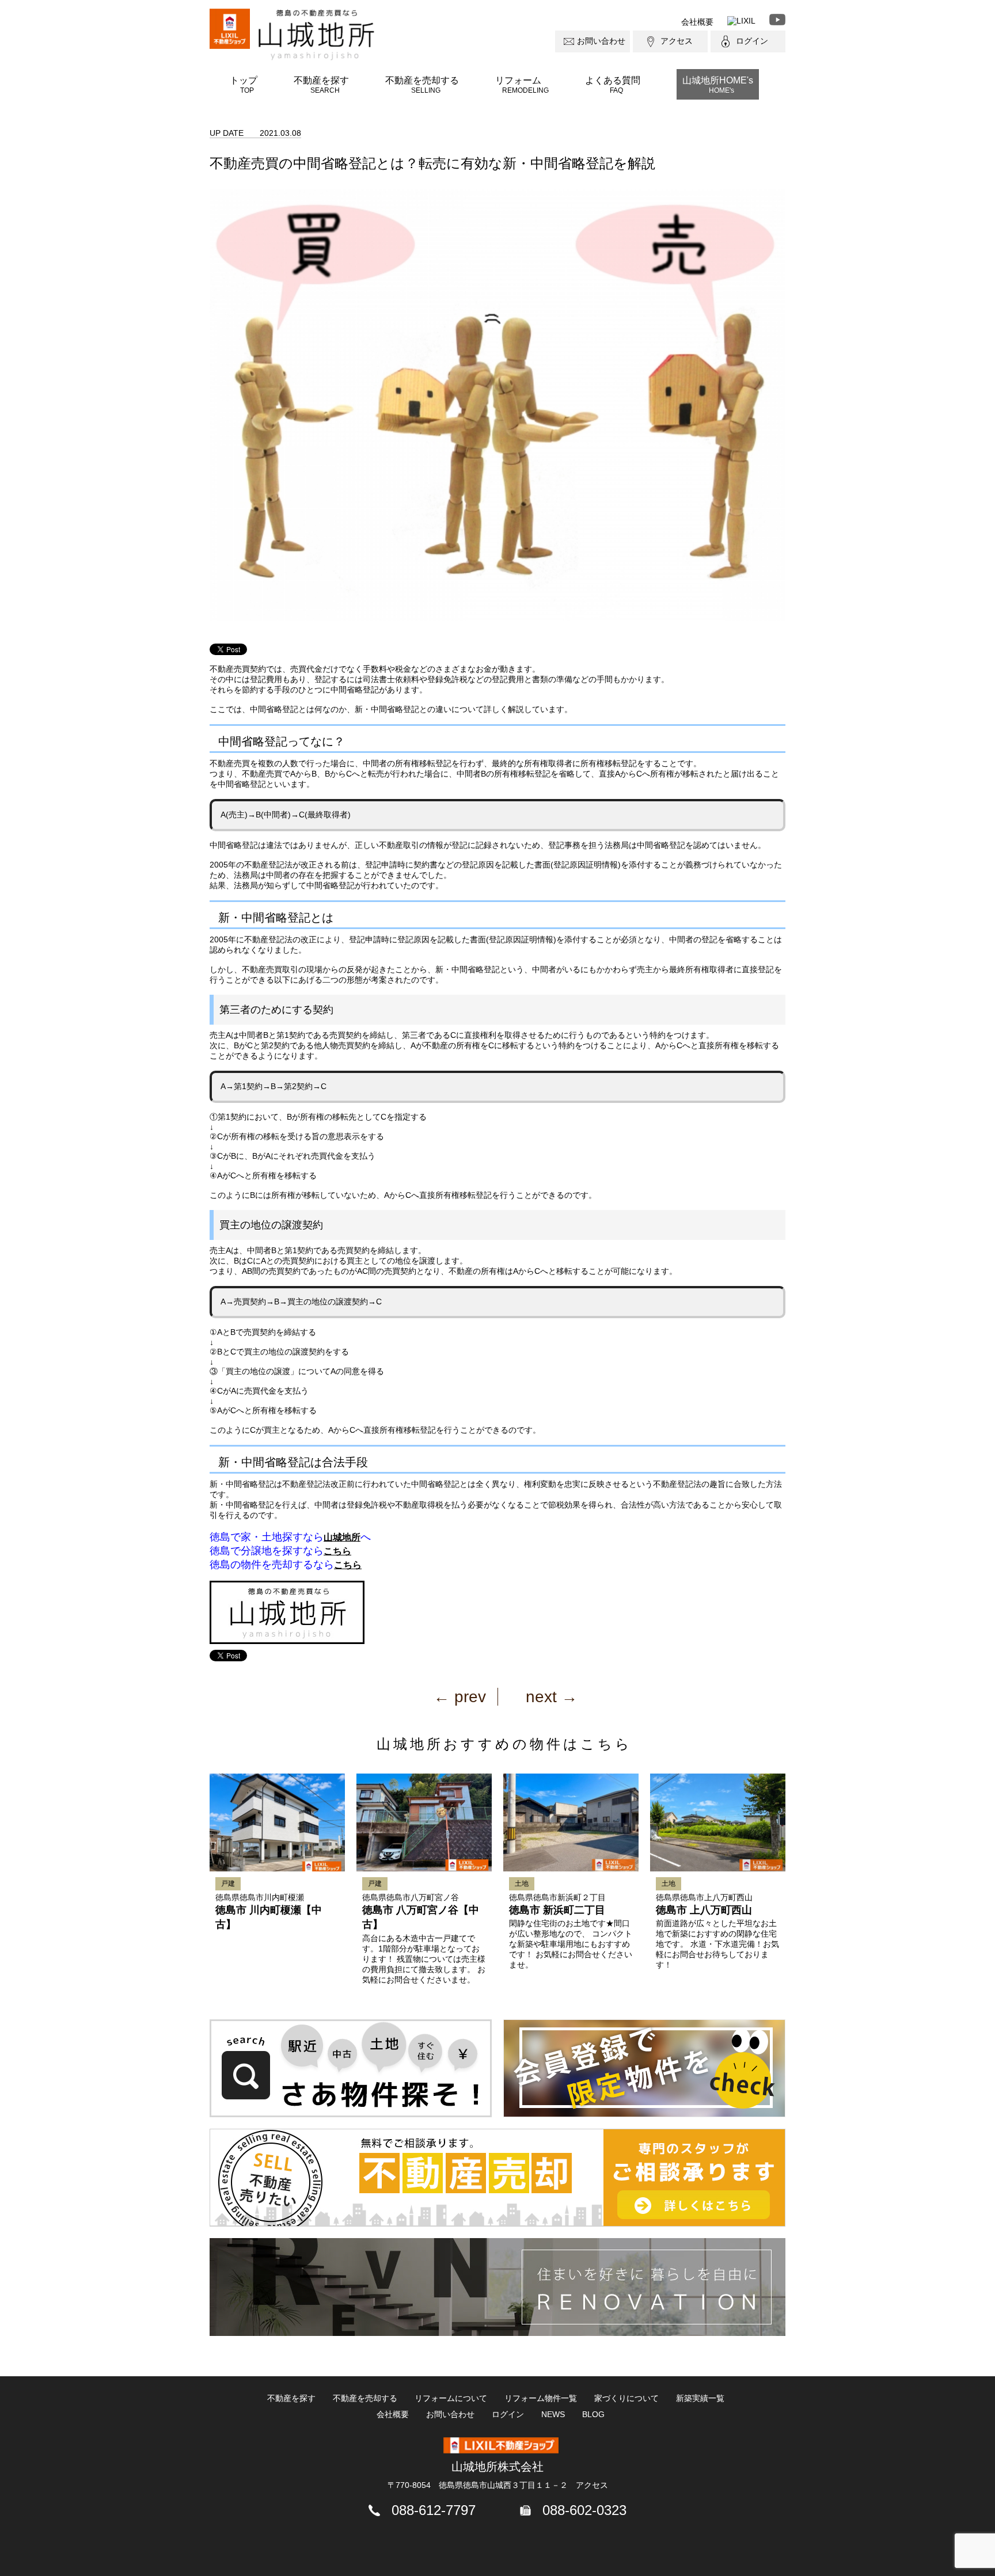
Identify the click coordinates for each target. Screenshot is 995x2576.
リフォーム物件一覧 (541, 2398)
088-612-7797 (434, 2510)
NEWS (553, 2414)
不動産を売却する (422, 85)
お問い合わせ (601, 41)
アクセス (677, 41)
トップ (244, 85)
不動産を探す (321, 85)
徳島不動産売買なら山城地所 (316, 35)
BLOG (593, 2414)
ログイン (752, 41)
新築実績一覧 (700, 2398)
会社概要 (697, 22)
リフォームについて (451, 2398)
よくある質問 (613, 85)
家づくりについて (626, 2398)
